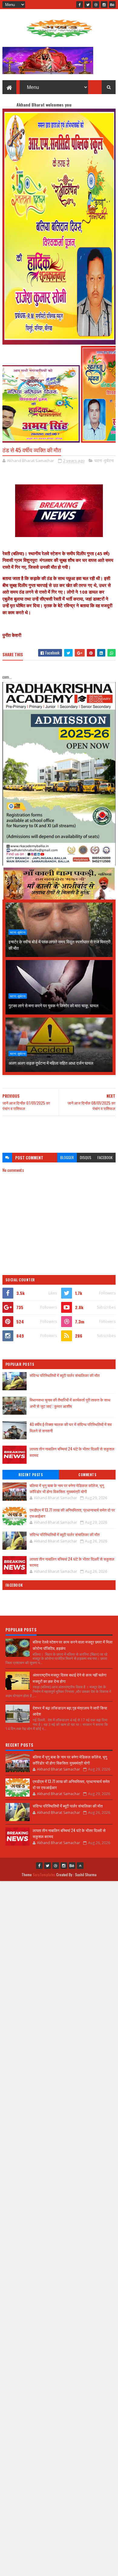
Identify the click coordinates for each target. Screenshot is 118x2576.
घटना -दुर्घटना (104, 460)
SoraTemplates (44, 1875)
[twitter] (88, 5)
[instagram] (104, 5)
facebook (105, 1157)
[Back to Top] (80, 1866)
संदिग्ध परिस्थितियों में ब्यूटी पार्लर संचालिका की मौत (65, 1375)
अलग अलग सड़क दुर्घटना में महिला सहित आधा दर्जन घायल (51, 1063)
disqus (86, 1157)
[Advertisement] (59, 1131)
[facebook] (80, 5)
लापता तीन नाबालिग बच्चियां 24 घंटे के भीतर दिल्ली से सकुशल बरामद (72, 1562)
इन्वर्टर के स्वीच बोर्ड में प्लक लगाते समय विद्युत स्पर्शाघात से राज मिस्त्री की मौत (59, 945)
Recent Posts (31, 1475)
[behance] (112, 5)
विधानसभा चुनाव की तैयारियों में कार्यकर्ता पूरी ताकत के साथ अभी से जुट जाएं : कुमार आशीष (70, 1403)
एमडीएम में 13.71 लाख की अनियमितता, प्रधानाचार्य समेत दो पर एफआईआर (72, 1513)
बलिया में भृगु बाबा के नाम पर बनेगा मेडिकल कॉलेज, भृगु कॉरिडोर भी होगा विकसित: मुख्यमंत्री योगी (67, 1488)
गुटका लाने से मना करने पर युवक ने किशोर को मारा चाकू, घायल (53, 1005)
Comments (87, 1475)
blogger (67, 1157)
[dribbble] (96, 5)
